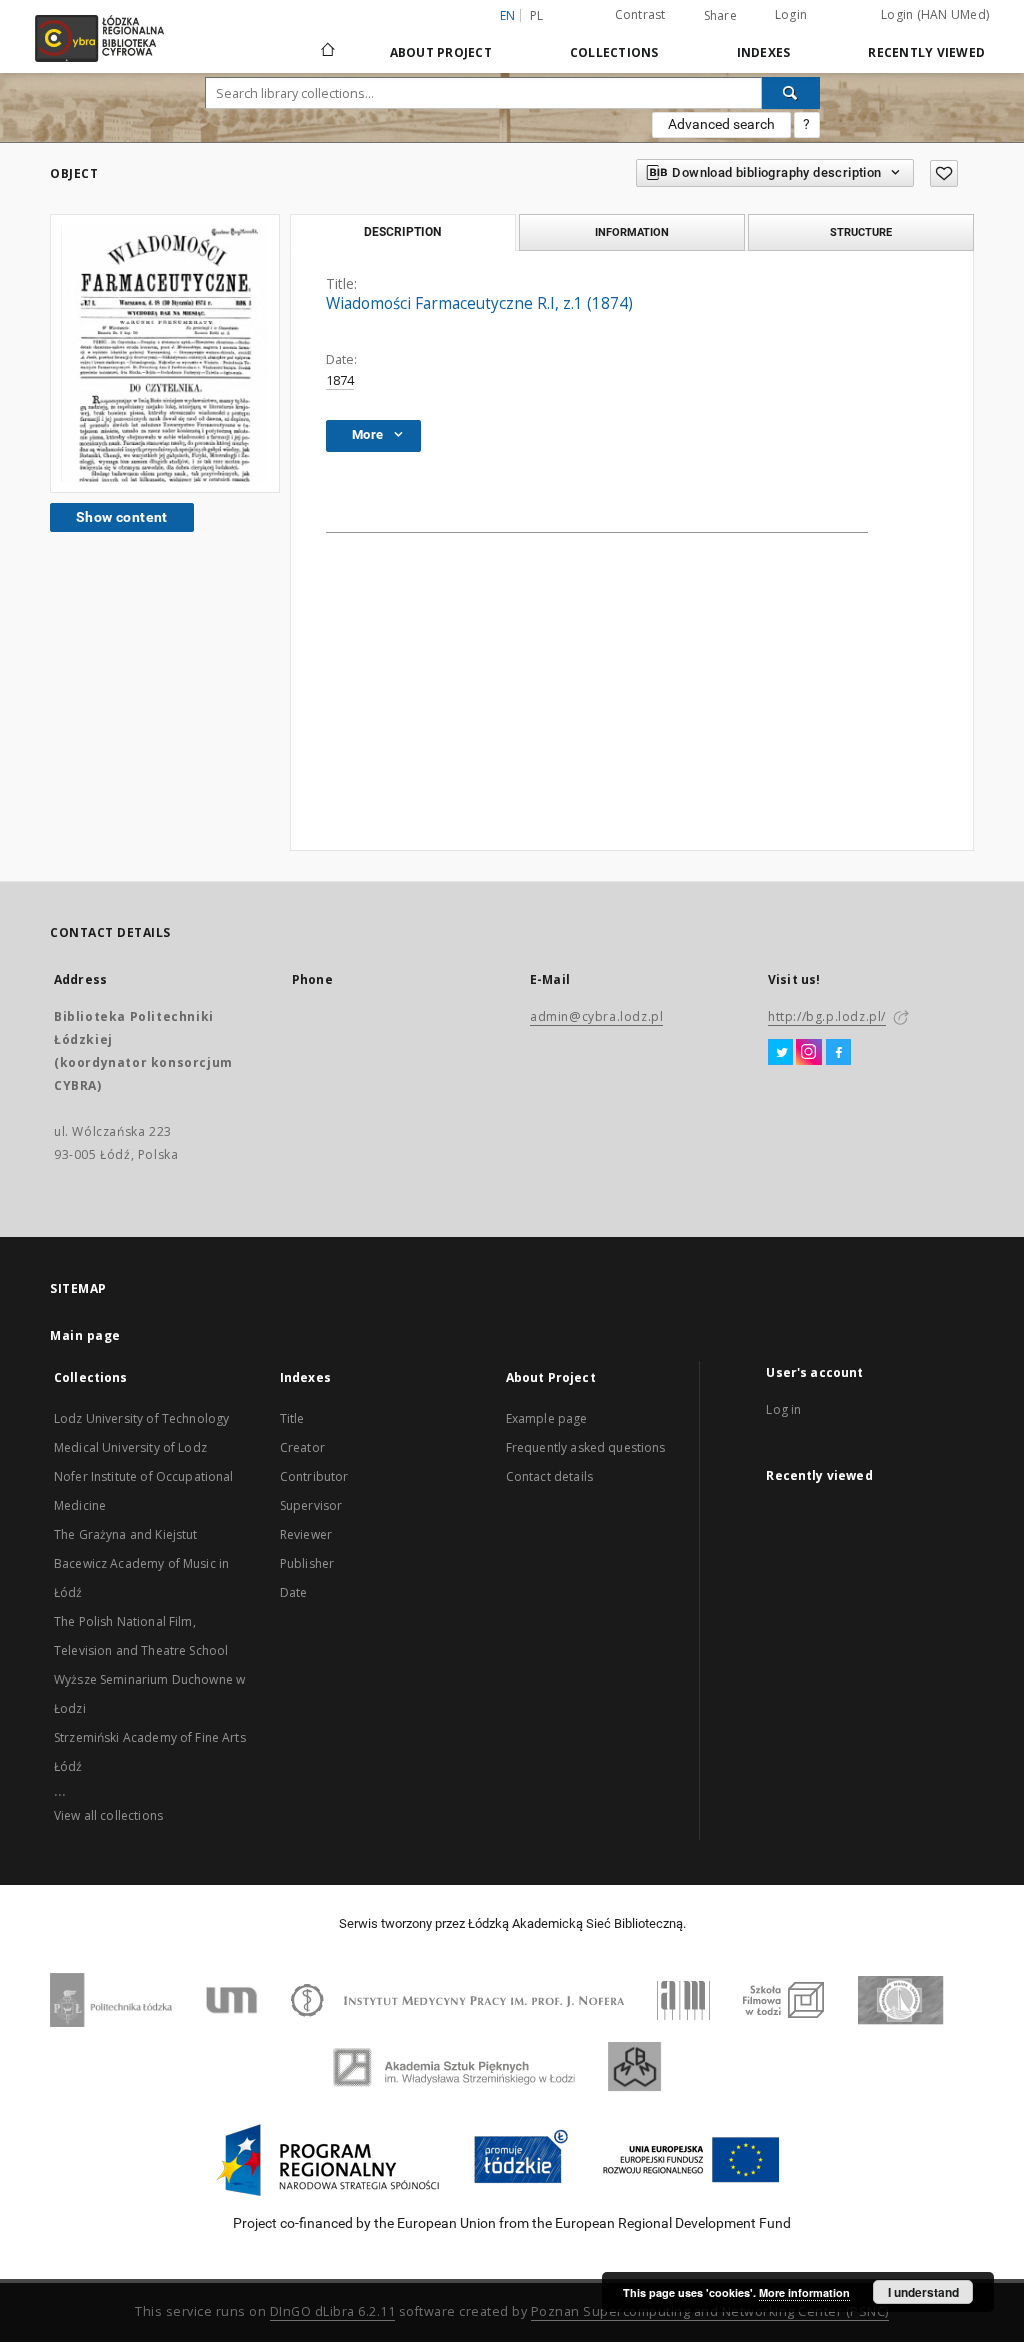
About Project (441, 52)
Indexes (764, 52)
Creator (302, 1447)
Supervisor (311, 1505)
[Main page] (328, 41)
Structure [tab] (861, 232)
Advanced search (721, 124)
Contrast (640, 14)
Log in (783, 1409)
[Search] (791, 93)
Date (294, 1592)
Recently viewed (926, 52)
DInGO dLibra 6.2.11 (333, 2311)
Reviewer (306, 1534)
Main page (85, 1335)
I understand (923, 2292)
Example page (547, 1418)
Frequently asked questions (586, 1447)
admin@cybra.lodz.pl (596, 1016)
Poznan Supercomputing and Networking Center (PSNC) (710, 2311)
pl (537, 15)
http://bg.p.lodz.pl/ (827, 1016)
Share (720, 16)
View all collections (108, 1815)
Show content (122, 517)
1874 (340, 380)
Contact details (549, 1476)
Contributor (314, 1476)
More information (804, 2292)
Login (791, 14)
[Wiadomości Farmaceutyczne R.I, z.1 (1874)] (165, 353)
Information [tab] (632, 232)
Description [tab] (402, 232)
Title (292, 1418)
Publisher (307, 1563)
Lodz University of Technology (141, 1418)
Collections (614, 52)
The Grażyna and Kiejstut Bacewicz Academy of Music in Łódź (141, 1563)
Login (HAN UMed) (935, 14)
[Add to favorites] (944, 173)
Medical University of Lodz (130, 1447)
